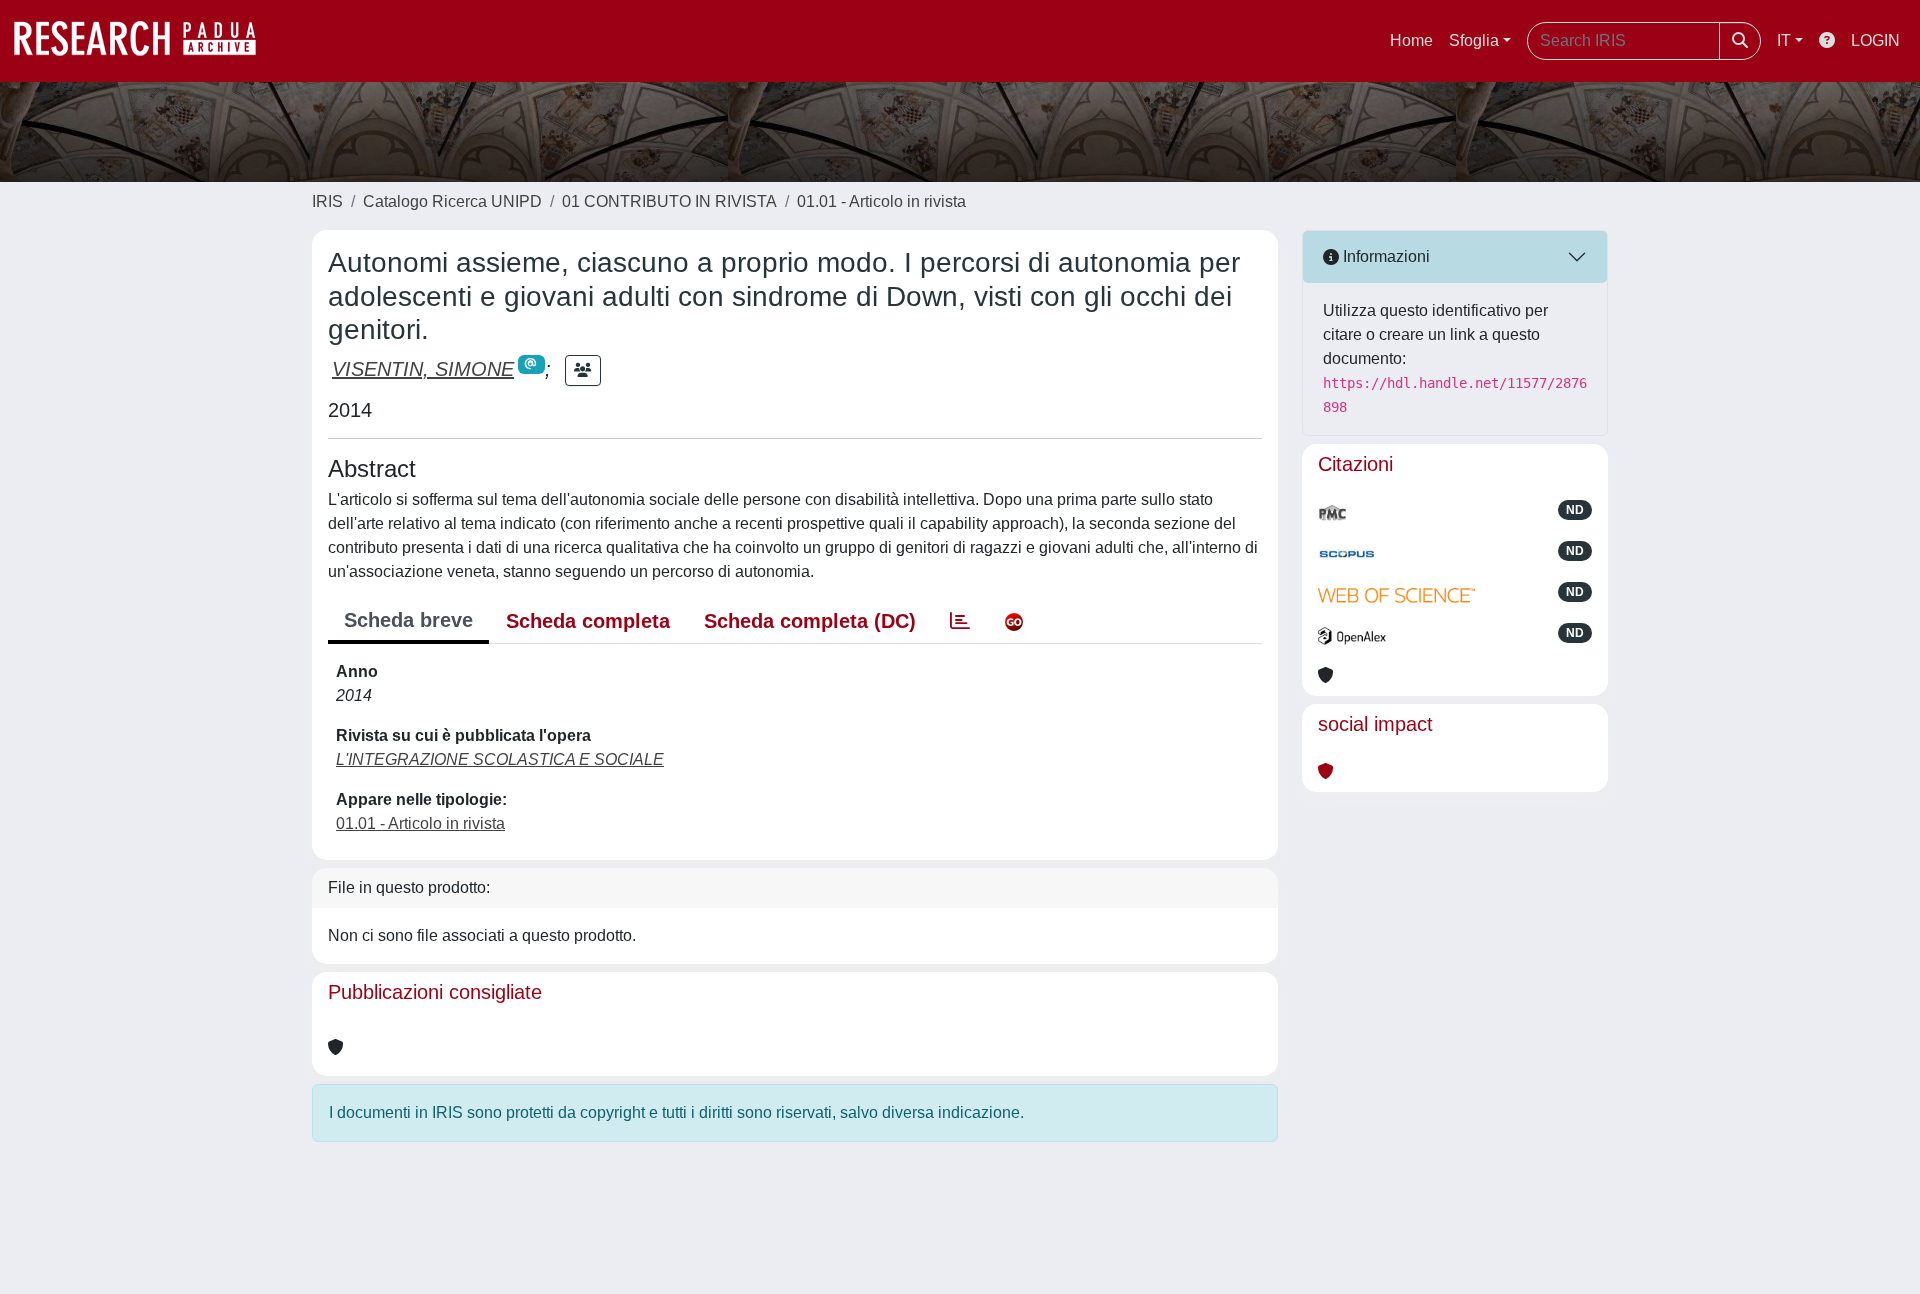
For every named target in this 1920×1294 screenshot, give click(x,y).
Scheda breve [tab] (408, 620)
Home (1411, 40)
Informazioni (1384, 256)
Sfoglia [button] (1474, 40)
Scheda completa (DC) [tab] (810, 621)
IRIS (327, 201)
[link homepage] (145, 41)
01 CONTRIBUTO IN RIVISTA (669, 201)
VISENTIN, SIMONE (423, 369)
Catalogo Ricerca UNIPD (452, 201)
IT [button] (1784, 40)
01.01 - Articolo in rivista (881, 201)
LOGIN (1875, 40)
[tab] (960, 621)
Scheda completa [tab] (588, 621)
